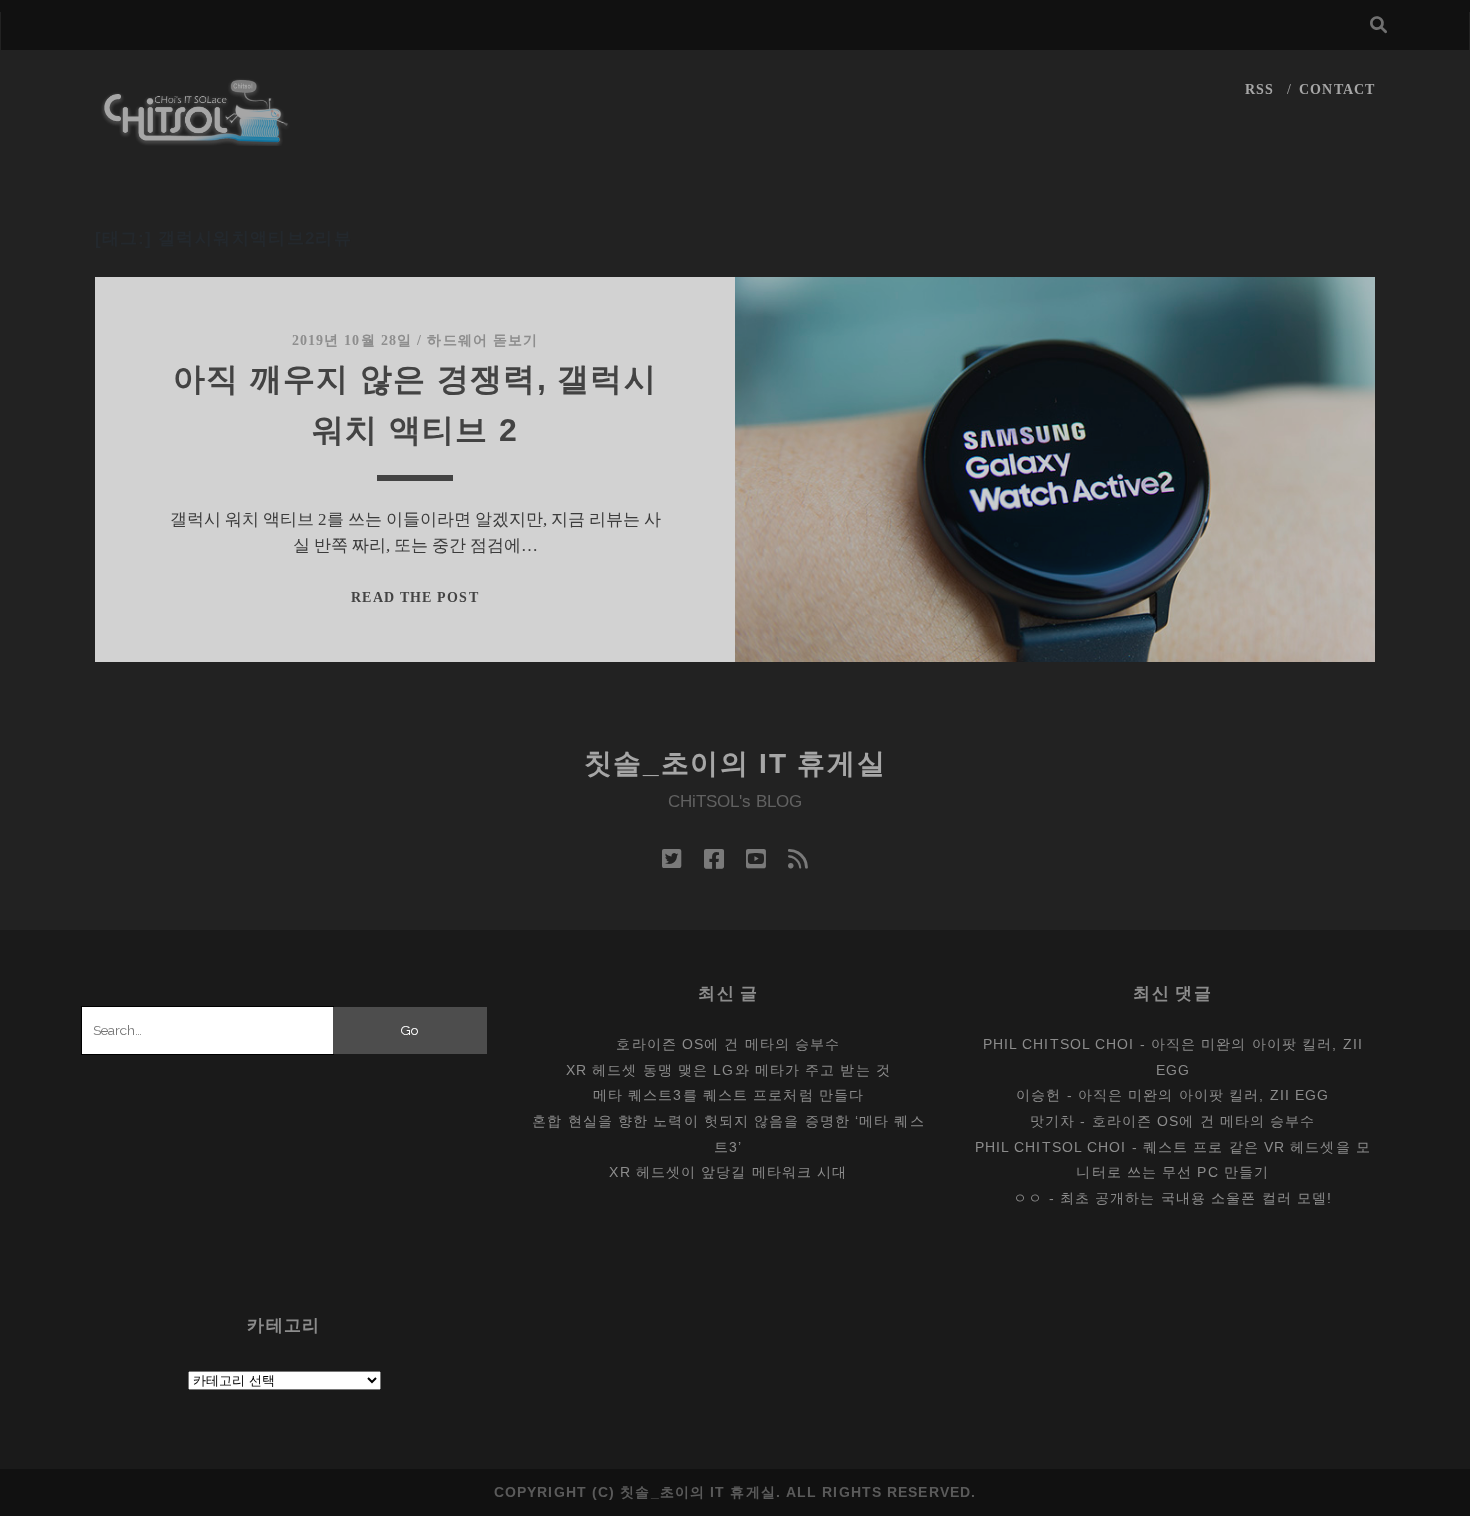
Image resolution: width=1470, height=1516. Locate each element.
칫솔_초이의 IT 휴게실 (735, 763)
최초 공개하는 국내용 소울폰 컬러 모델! (1196, 1198)
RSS (1259, 89)
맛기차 (1052, 1121)
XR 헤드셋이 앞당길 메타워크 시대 (728, 1172)
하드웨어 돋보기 (482, 340)
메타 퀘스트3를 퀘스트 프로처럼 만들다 (728, 1095)
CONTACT (1337, 89)
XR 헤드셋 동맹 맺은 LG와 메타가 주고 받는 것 (728, 1070)
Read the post (414, 597)
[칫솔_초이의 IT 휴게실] (196, 136)
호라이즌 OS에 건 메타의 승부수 (728, 1044)
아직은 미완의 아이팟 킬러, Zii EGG (1203, 1095)
